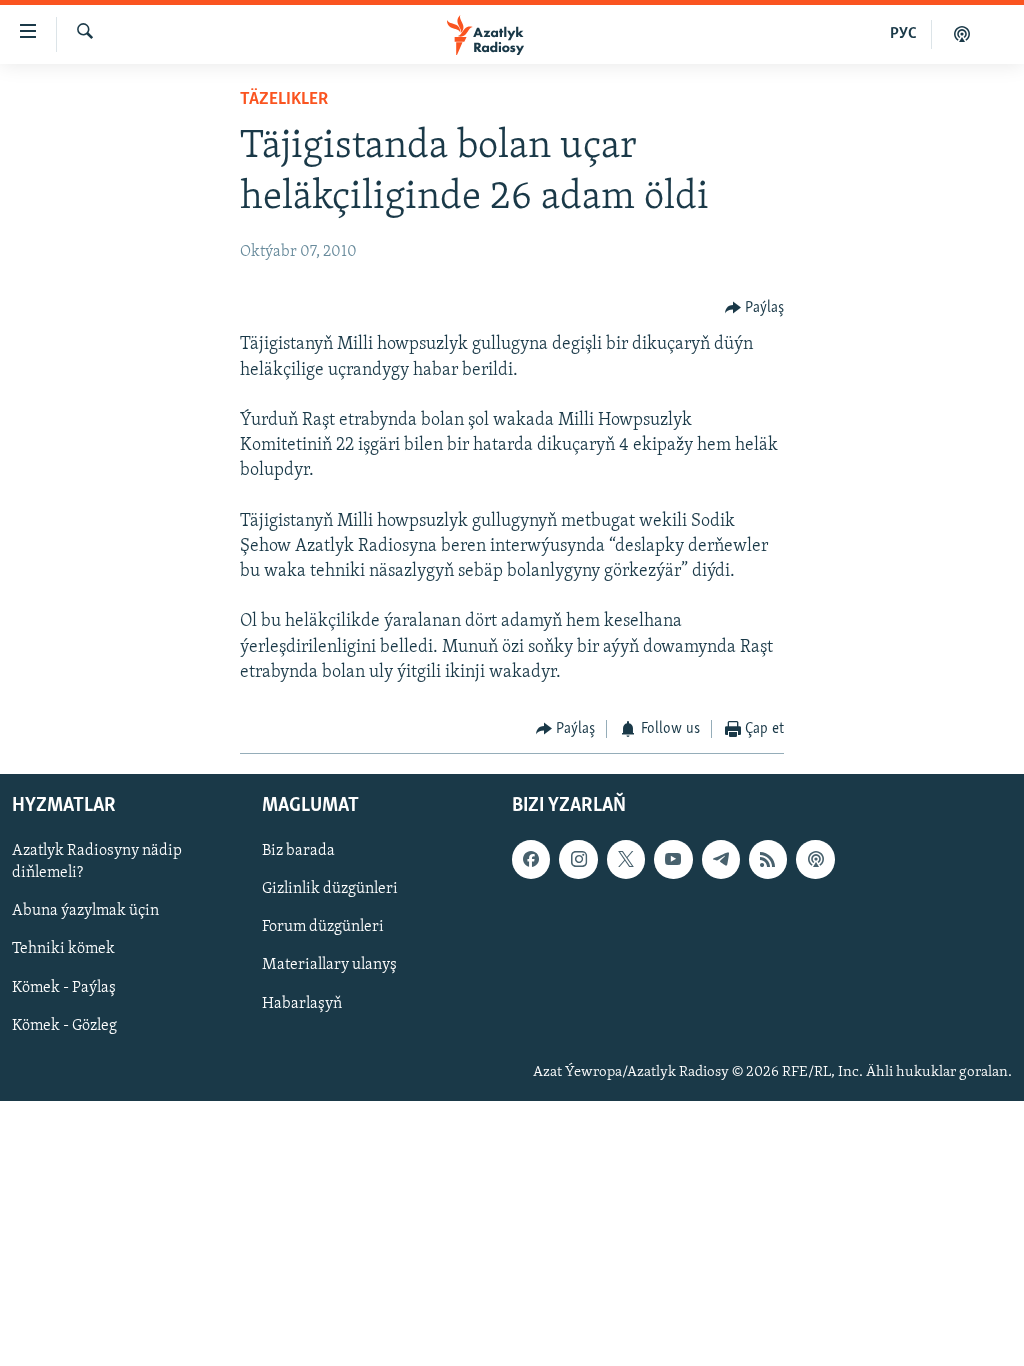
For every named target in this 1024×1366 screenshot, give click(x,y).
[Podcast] (815, 860)
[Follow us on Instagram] (578, 860)
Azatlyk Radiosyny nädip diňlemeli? (97, 863)
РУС (903, 34)
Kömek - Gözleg (64, 1026)
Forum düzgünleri (323, 928)
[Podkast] (962, 34)
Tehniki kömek (63, 950)
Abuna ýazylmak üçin (85, 912)
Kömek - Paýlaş (64, 988)
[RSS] (768, 860)
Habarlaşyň (302, 1004)
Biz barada (298, 852)
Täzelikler (284, 100)
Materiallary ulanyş (329, 966)
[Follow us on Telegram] (721, 860)
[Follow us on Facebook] (531, 860)
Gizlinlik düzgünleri (330, 890)
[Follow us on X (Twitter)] (626, 860)
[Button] (755, 308)
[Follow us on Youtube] (673, 860)
